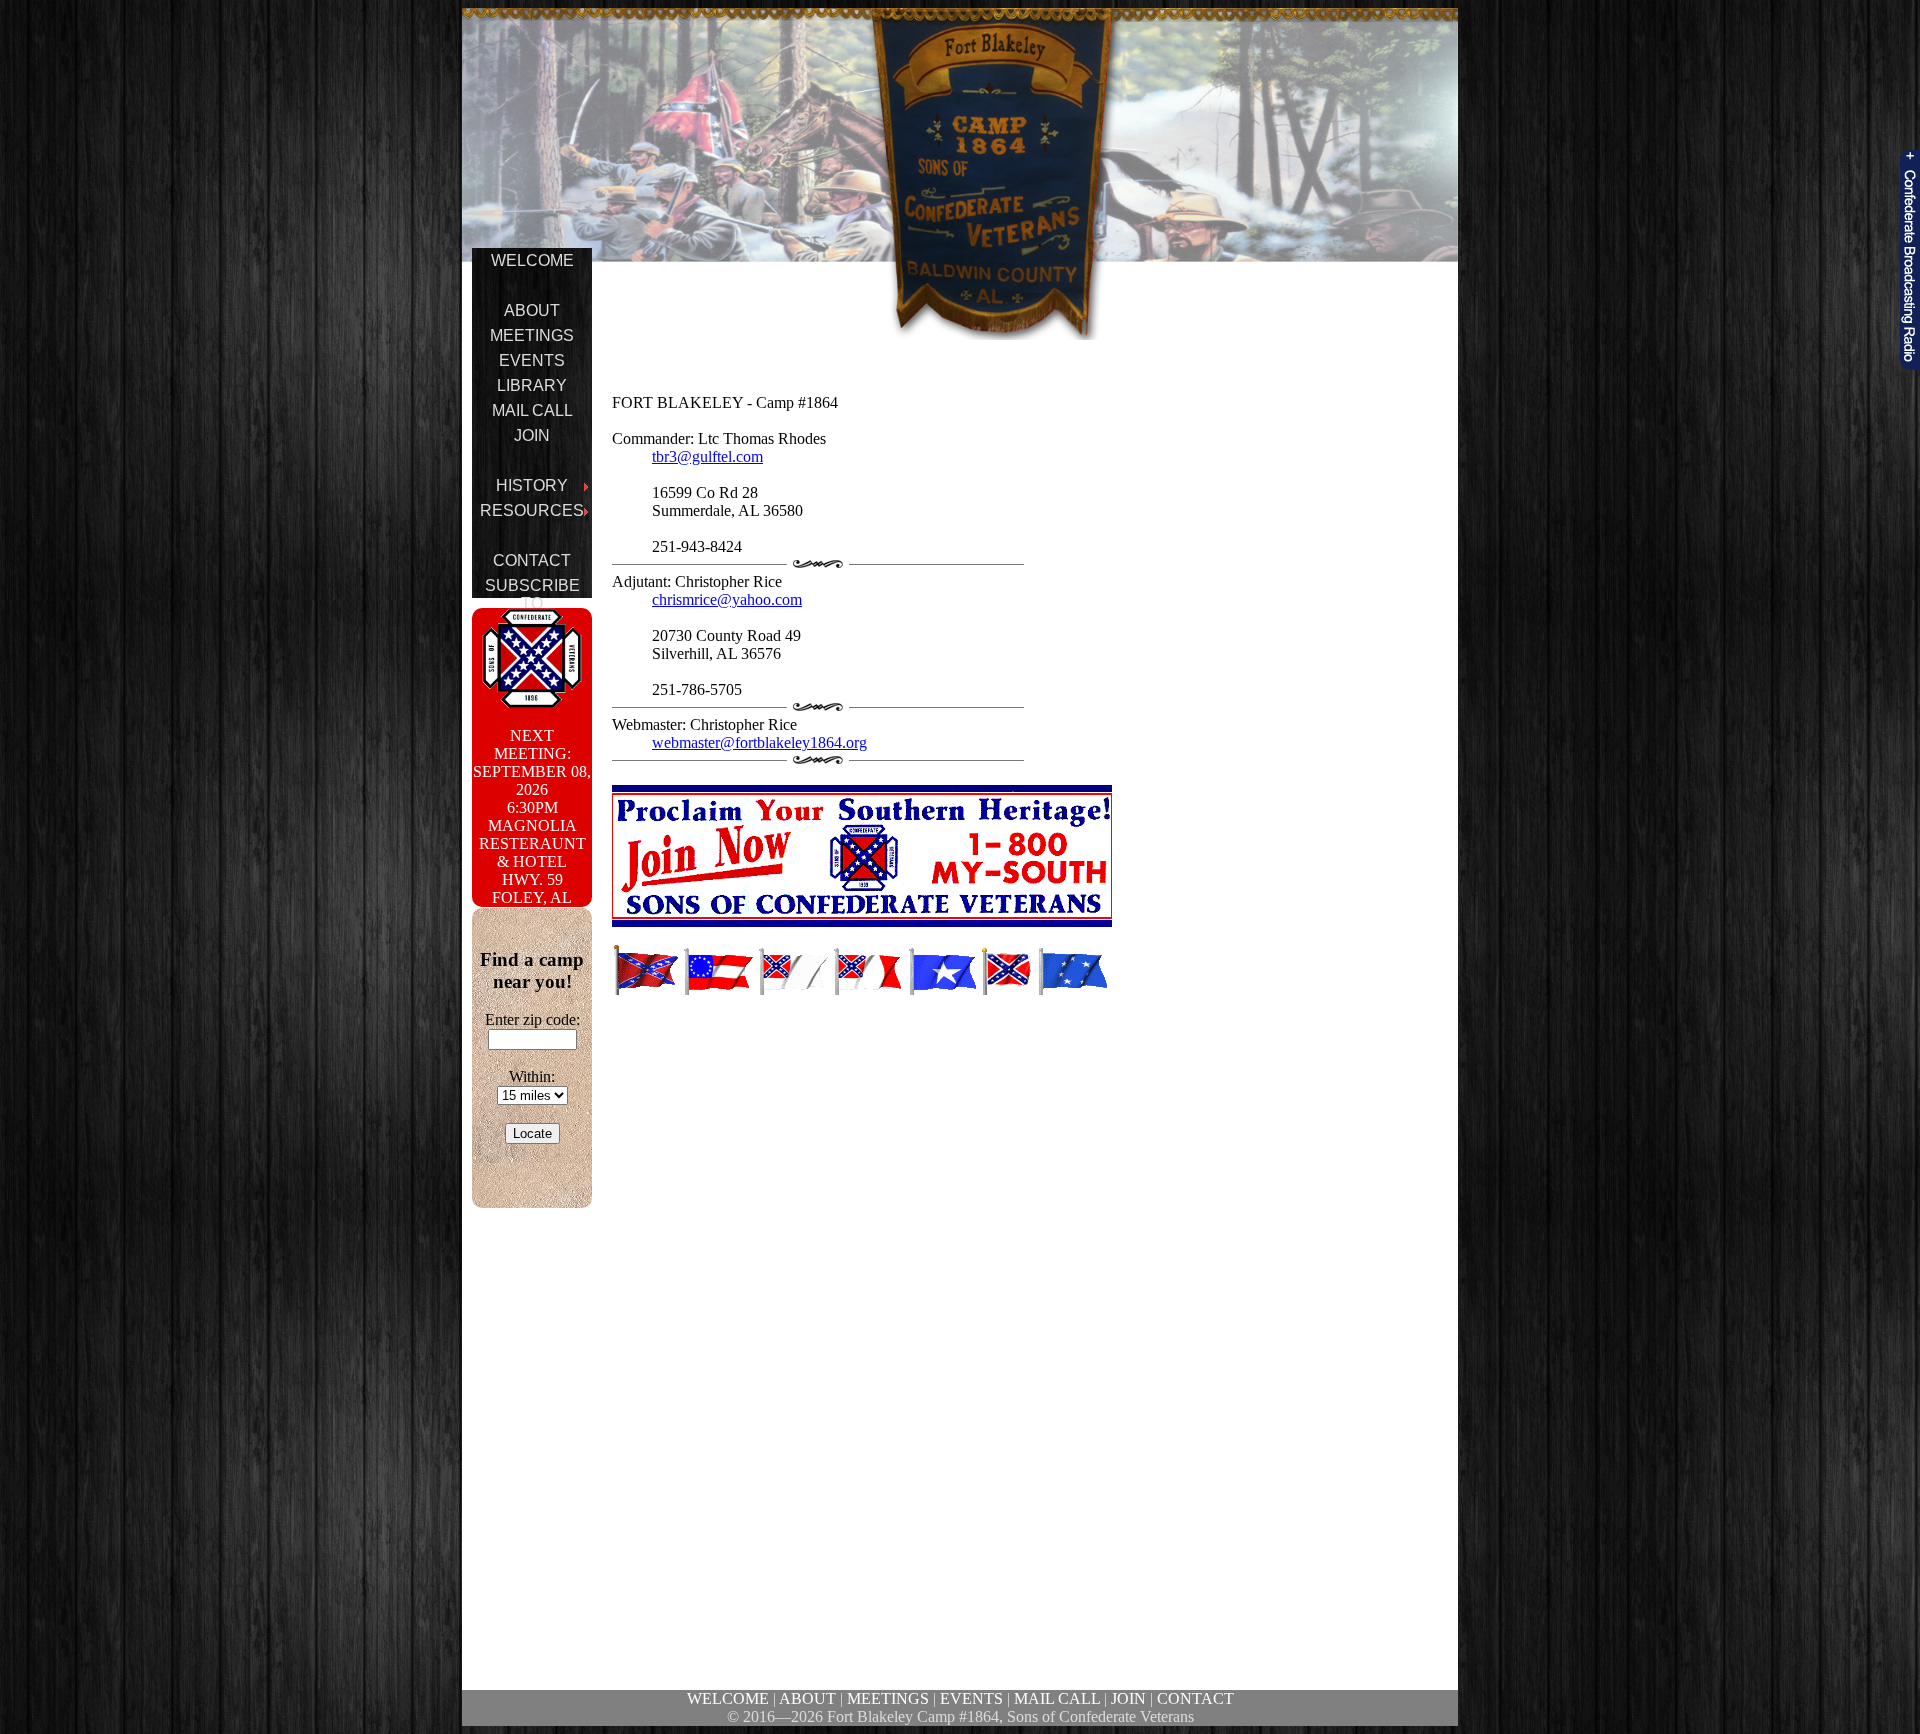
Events (532, 360)
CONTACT (1195, 1698)
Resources (532, 510)
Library (532, 385)
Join (532, 435)
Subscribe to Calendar (532, 603)
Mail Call (532, 410)
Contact (532, 560)
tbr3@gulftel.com (707, 456)
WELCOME (728, 1698)
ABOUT (807, 1698)
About (532, 310)
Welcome (532, 260)
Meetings (532, 335)
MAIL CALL (1057, 1698)
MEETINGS (888, 1698)
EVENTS (971, 1698)
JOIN (1128, 1698)
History (532, 485)
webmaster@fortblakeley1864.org (759, 742)
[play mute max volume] (1910, 260)
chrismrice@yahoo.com (727, 599)
